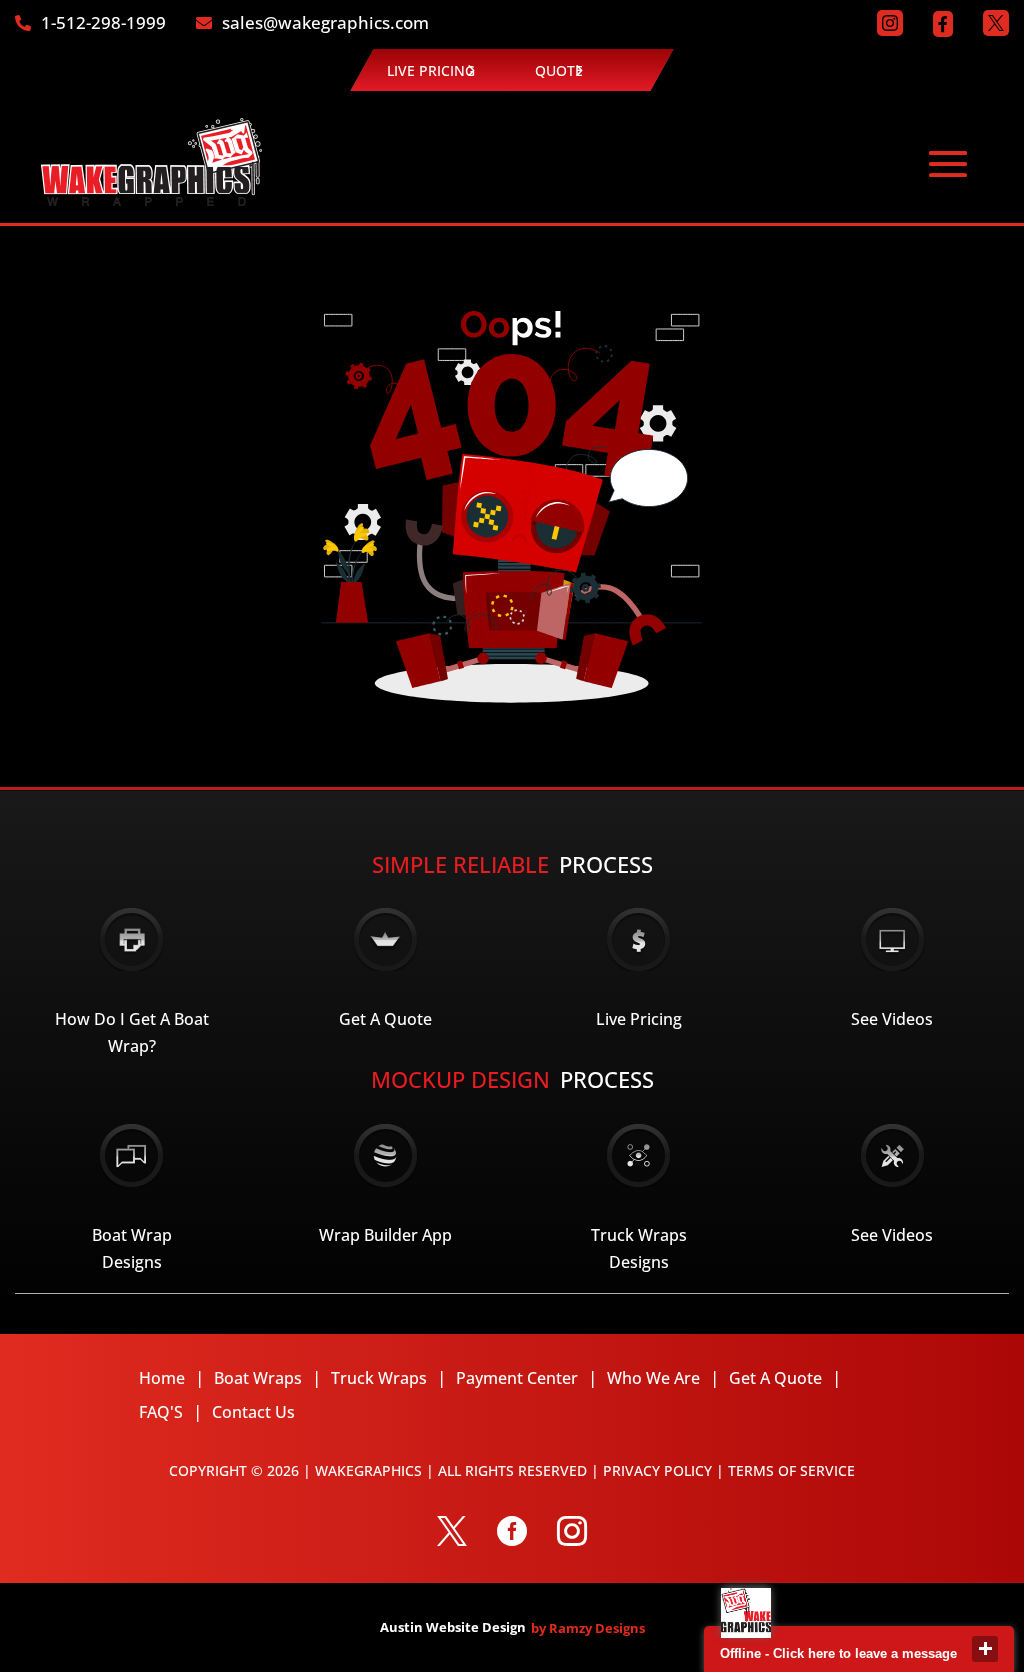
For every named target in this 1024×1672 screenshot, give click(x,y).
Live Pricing (639, 1019)
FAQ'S (161, 1412)
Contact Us (253, 1412)
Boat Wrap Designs (132, 1248)
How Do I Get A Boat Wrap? (132, 1032)
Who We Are (653, 1378)
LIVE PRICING (431, 70)
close (985, 1649)
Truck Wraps (379, 1378)
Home (162, 1378)
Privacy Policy (657, 1470)
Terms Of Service (791, 1470)
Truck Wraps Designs (639, 1248)
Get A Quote (385, 1019)
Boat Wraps (258, 1378)
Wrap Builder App (385, 1235)
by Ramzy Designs (588, 1628)
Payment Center (517, 1378)
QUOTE (559, 70)
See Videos (892, 1019)
